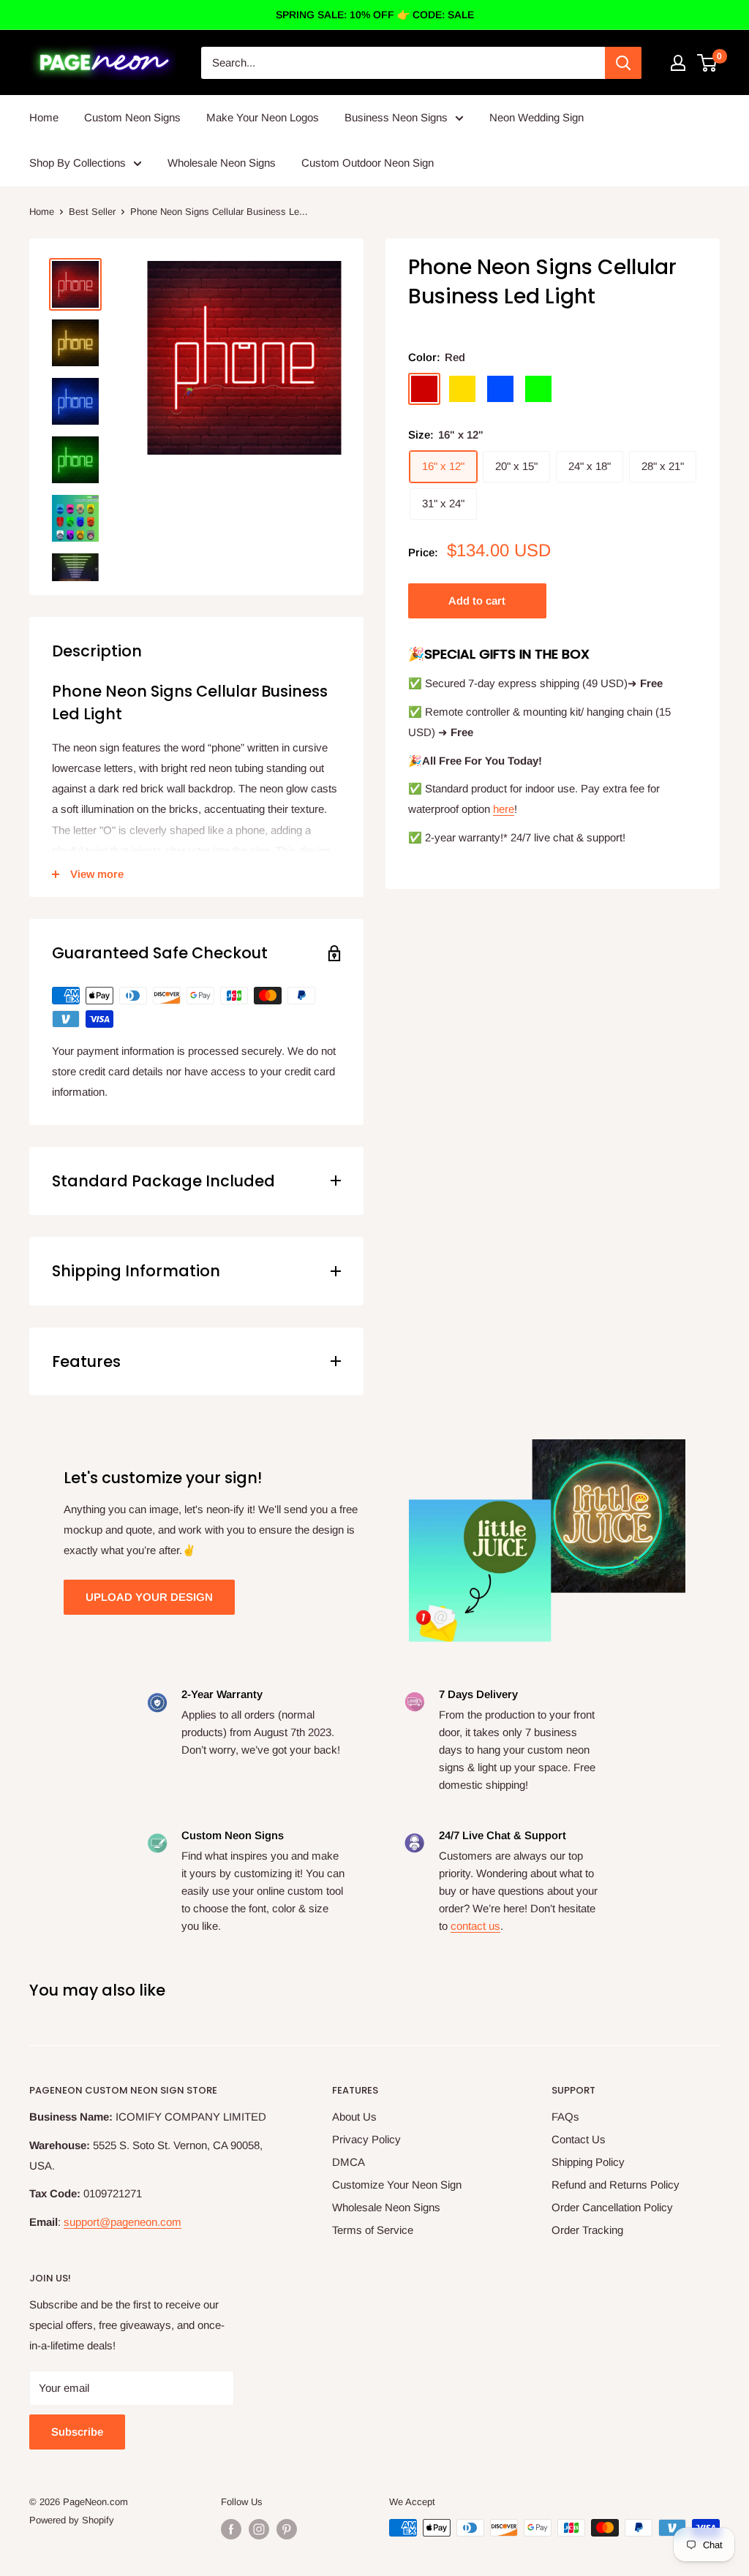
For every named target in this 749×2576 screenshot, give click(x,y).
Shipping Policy (588, 2162)
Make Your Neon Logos (263, 117)
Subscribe (77, 2432)
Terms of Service (373, 2230)
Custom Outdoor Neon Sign (368, 163)
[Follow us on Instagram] (259, 2529)
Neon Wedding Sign (537, 117)
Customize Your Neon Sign (397, 2185)
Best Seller (92, 212)
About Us (354, 2117)
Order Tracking (587, 2230)
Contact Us (579, 2139)
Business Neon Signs (396, 117)
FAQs (565, 2117)
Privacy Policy (366, 2139)
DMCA (349, 2162)
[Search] (623, 63)
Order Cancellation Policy (612, 2207)
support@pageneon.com (123, 2222)
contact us (475, 1926)
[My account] (678, 63)
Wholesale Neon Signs (222, 163)
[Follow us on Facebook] (231, 2529)
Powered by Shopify (72, 2520)
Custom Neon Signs (132, 117)
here (504, 809)
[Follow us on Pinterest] (287, 2529)
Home (44, 117)
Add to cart (477, 601)
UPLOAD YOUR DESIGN (149, 1597)
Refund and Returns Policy (616, 2185)
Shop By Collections (78, 163)
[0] (708, 63)
